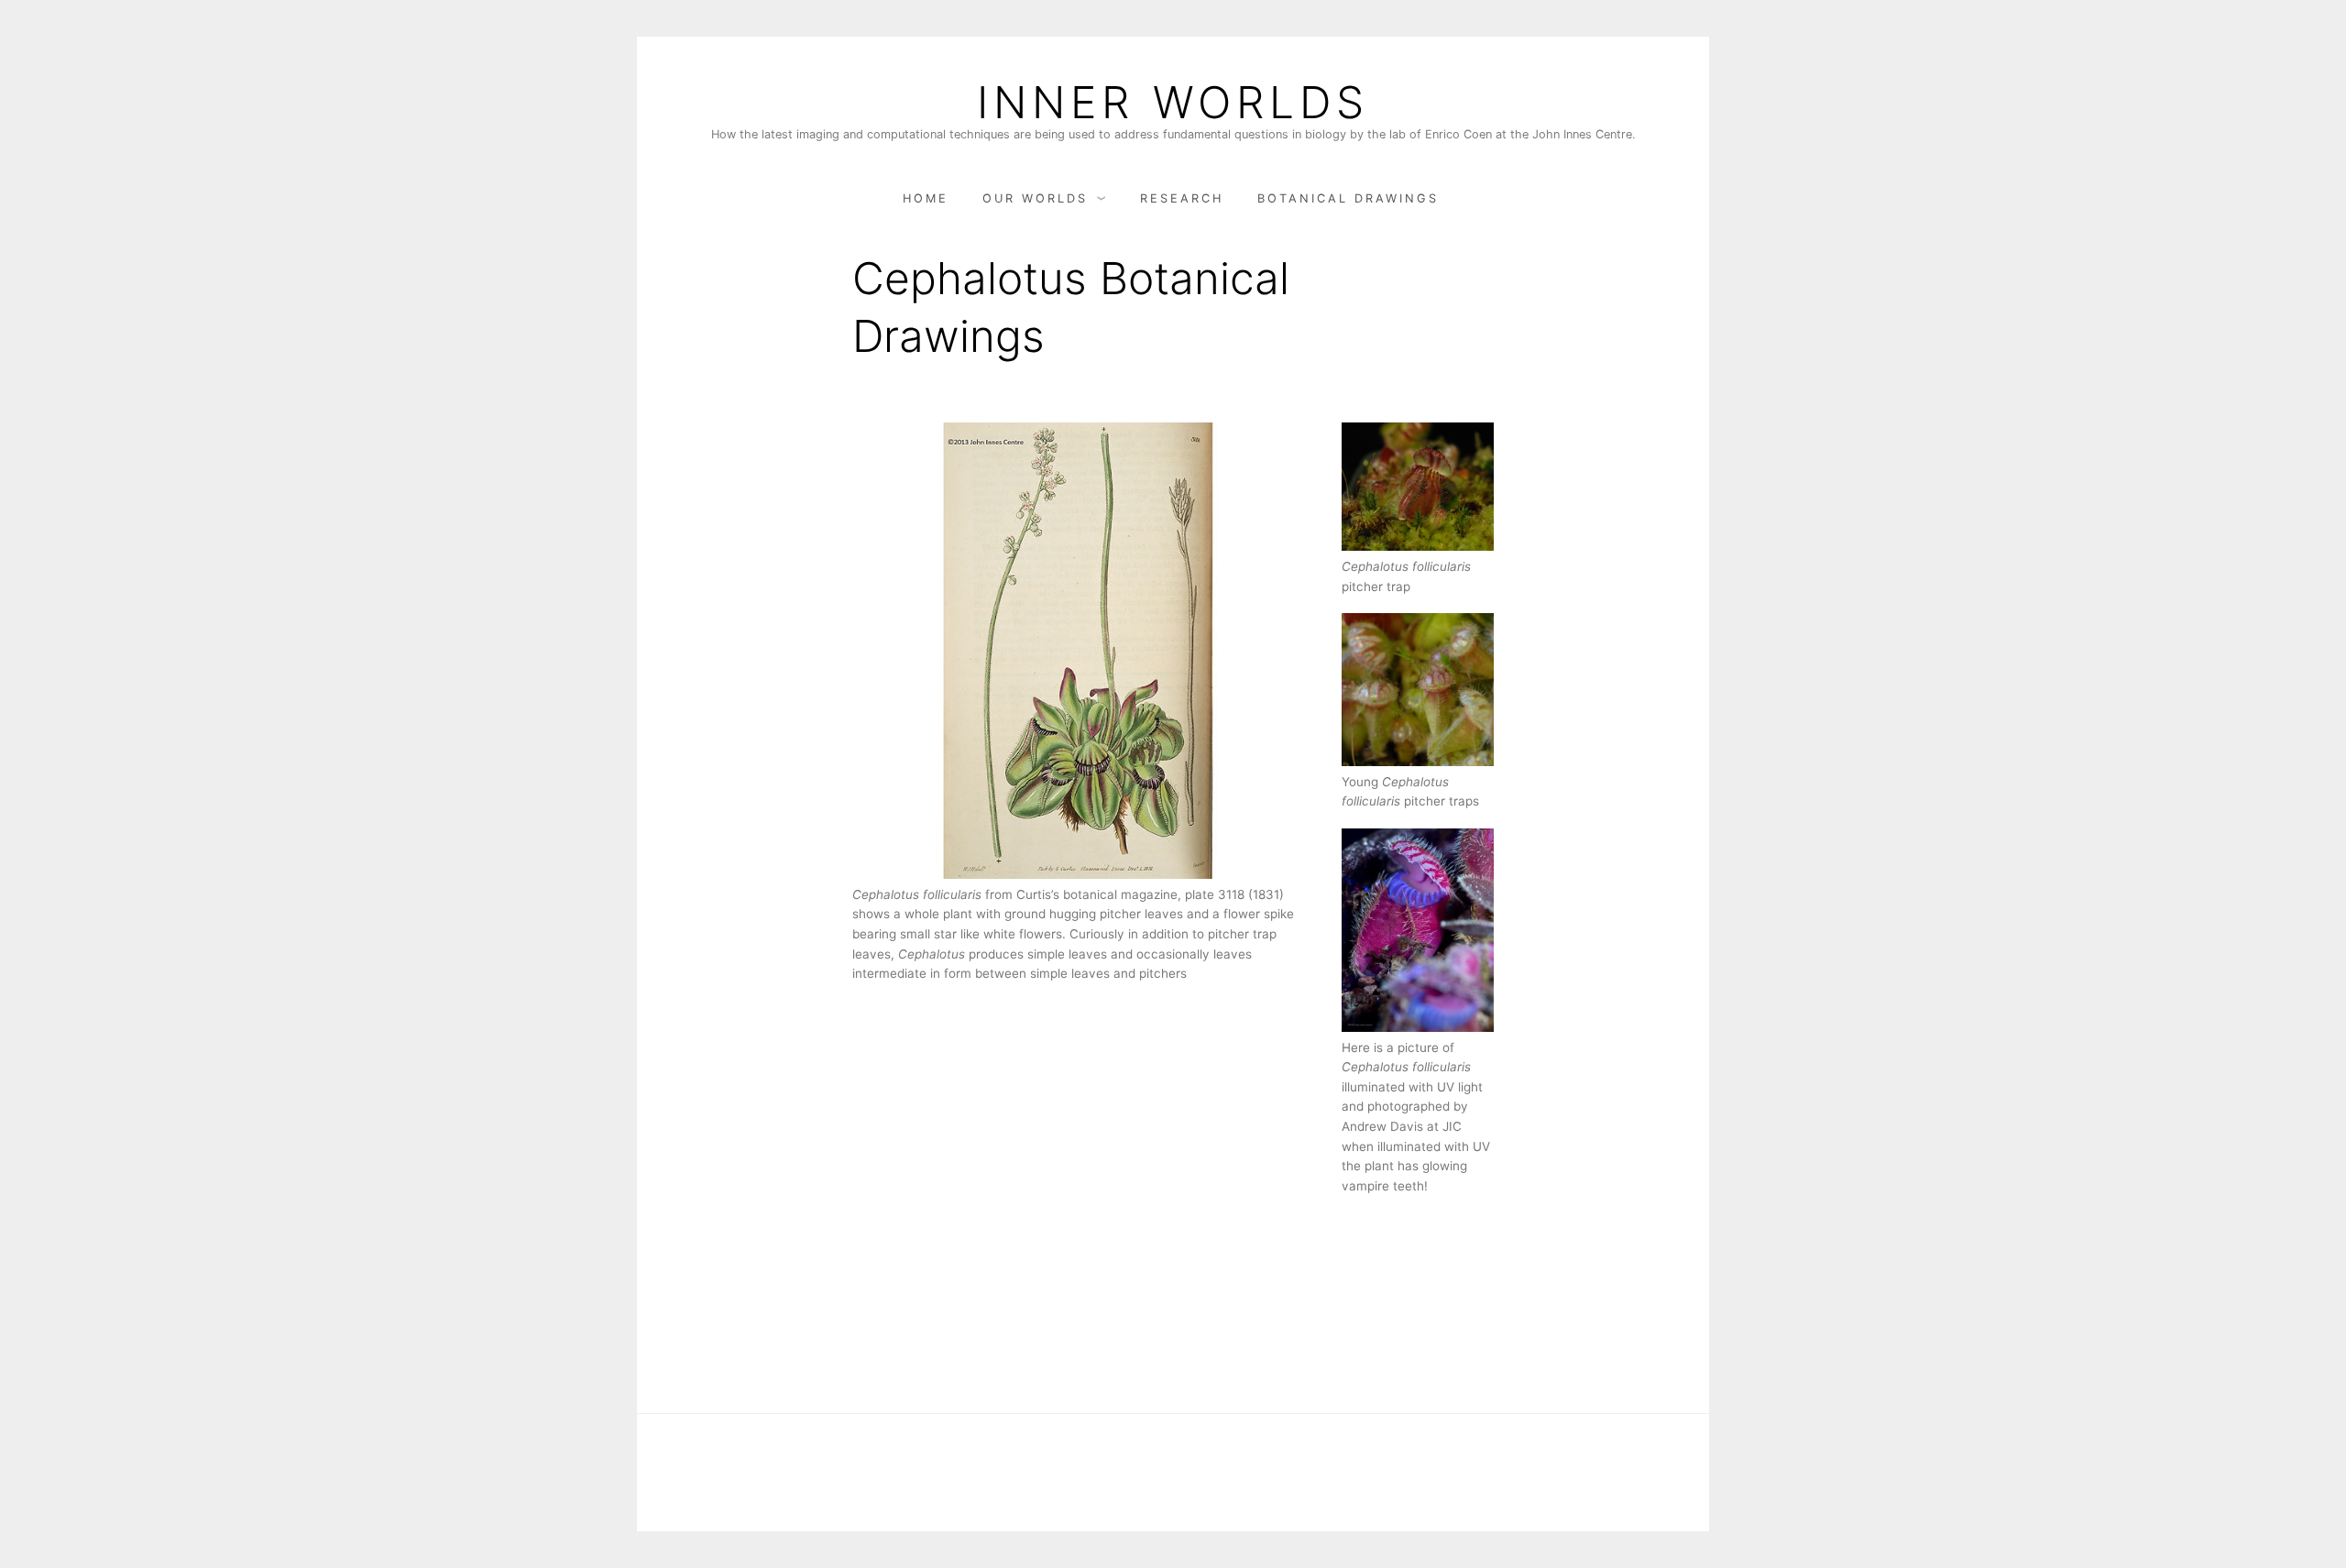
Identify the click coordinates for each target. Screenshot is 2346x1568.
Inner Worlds (1173, 103)
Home (926, 198)
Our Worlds (1035, 198)
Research (1182, 198)
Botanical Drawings (1348, 198)
